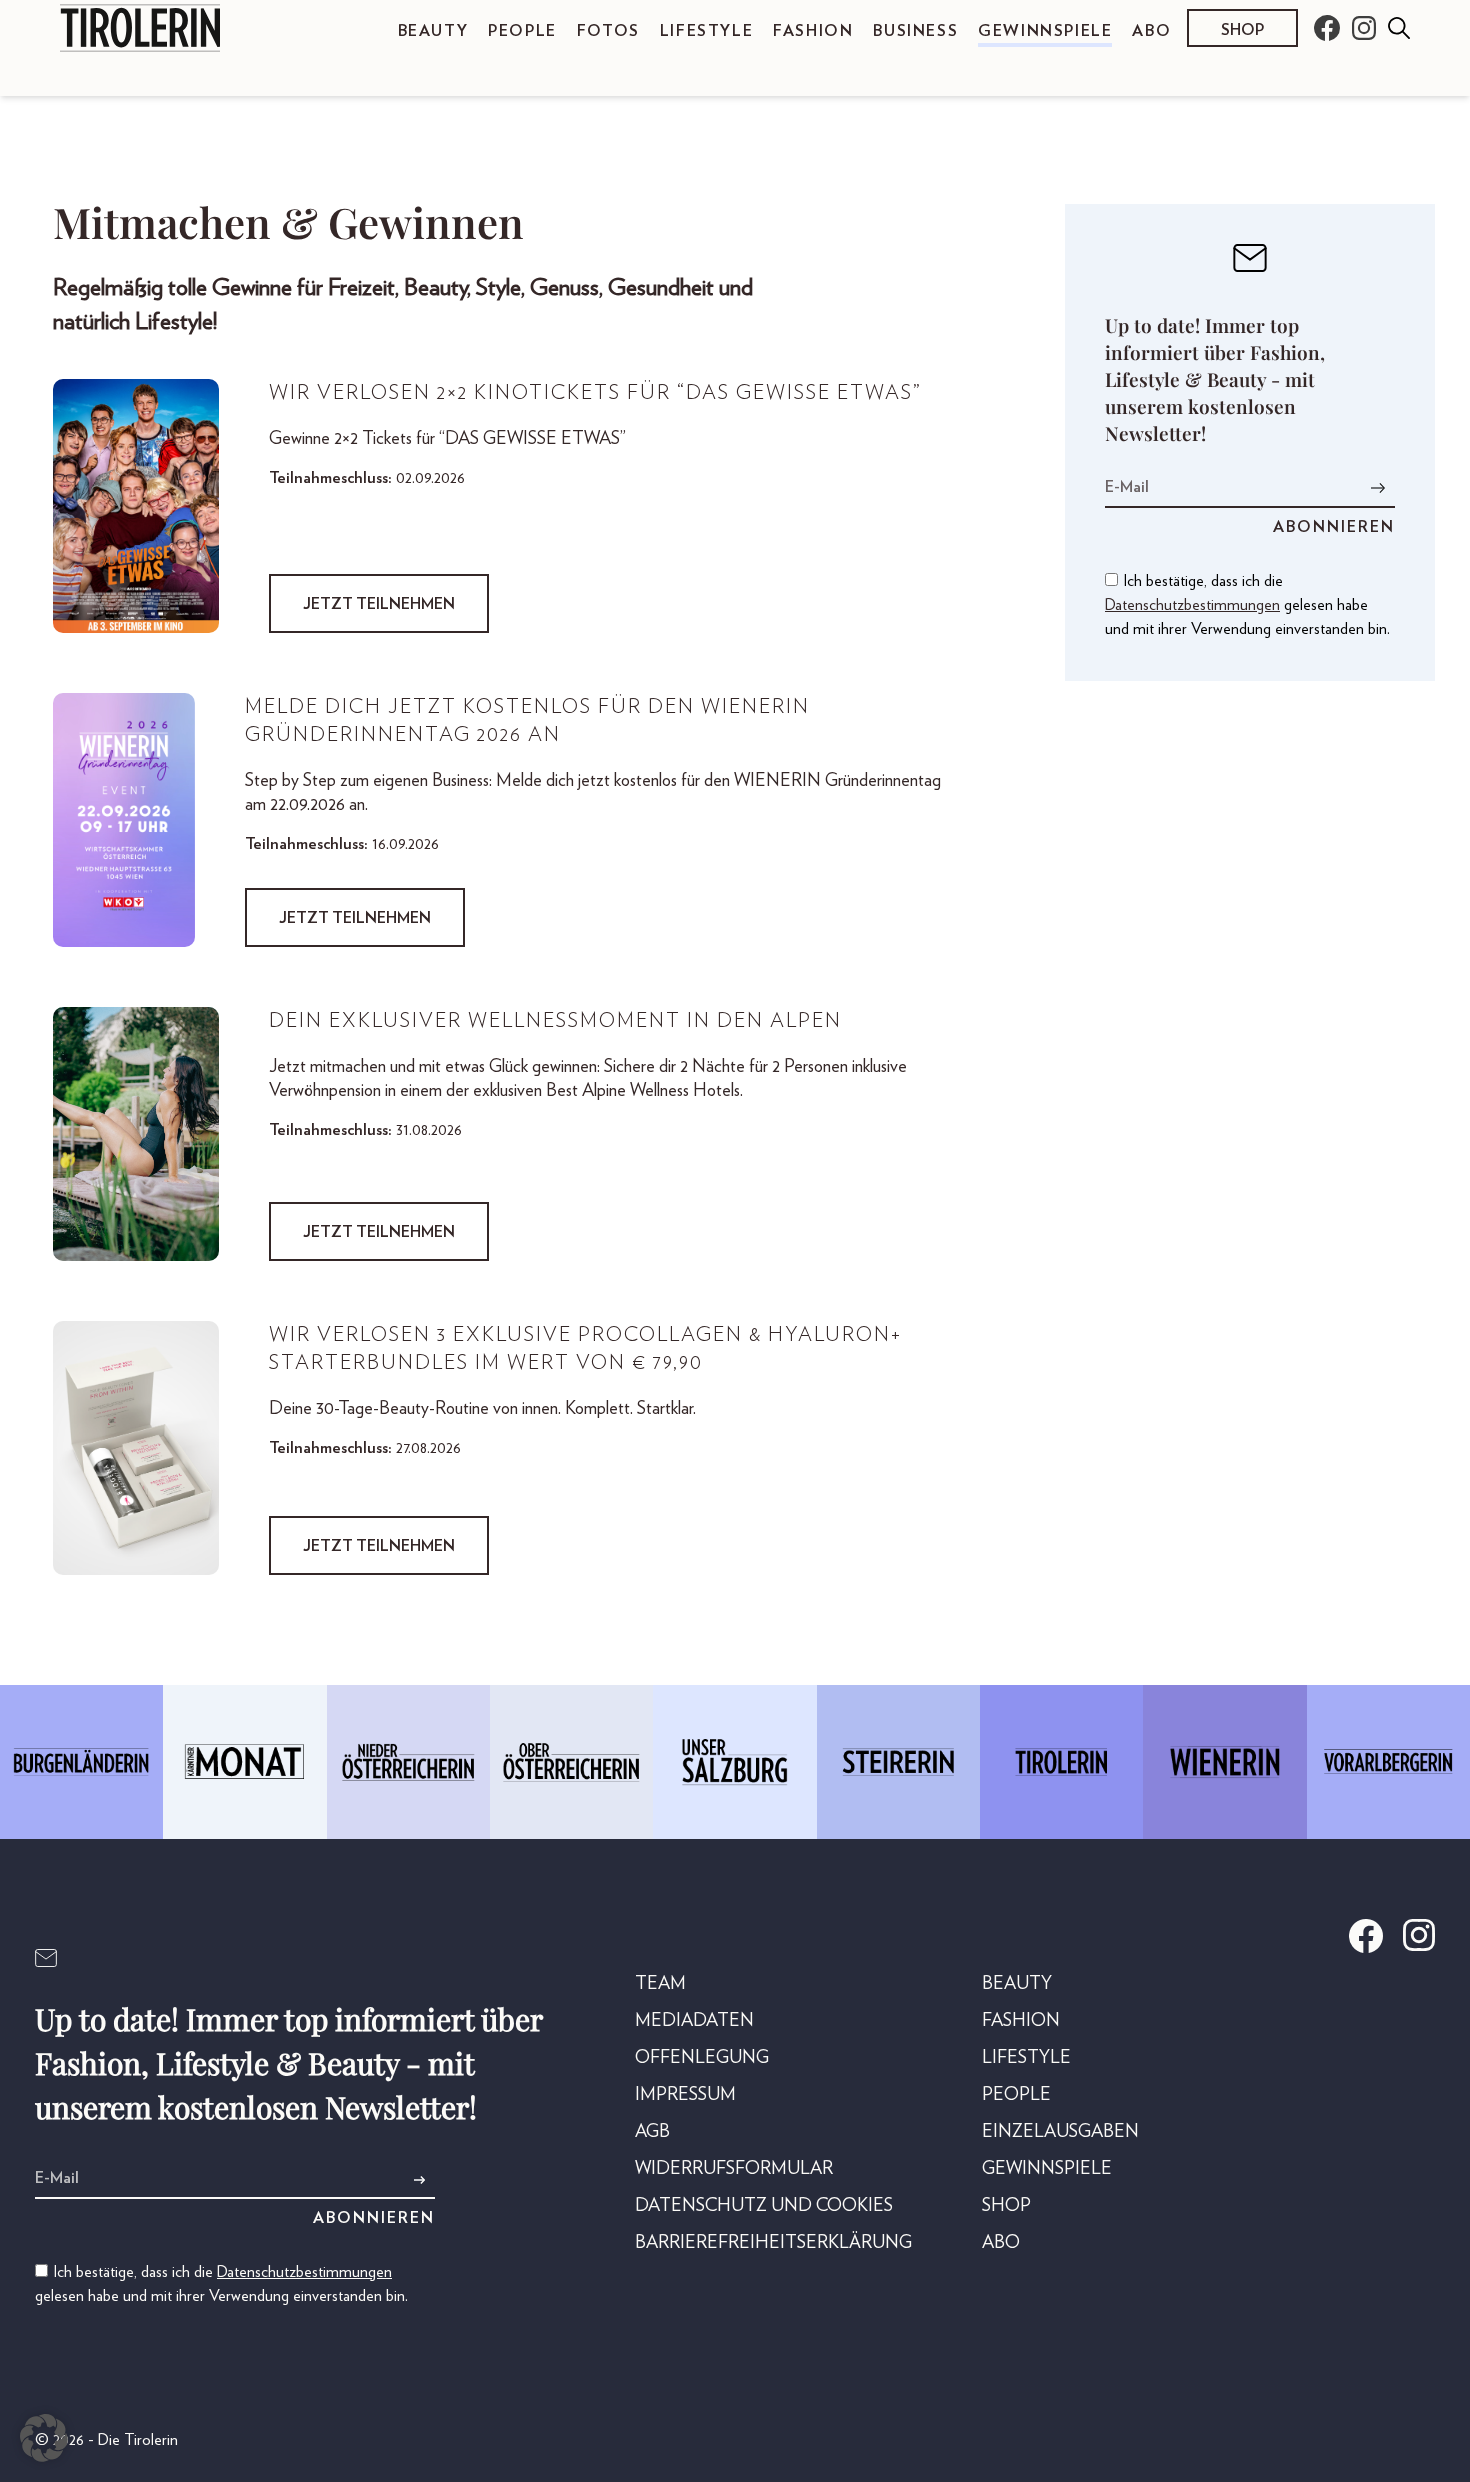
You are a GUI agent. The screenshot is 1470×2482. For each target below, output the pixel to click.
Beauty (433, 31)
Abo (1151, 31)
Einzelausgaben (1060, 2132)
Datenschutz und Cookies (764, 2206)
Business (915, 31)
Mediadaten (694, 2021)
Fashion (813, 31)
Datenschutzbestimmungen (1192, 605)
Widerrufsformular (734, 2169)
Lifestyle (706, 31)
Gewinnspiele (1045, 31)
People (522, 31)
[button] (44, 2438)
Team (660, 1984)
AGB (652, 2132)
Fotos (608, 31)
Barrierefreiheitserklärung (773, 2243)
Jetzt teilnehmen (379, 604)
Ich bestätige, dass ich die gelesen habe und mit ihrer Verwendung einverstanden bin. (1247, 605)
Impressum (685, 2095)
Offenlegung (702, 2058)
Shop (1242, 30)
